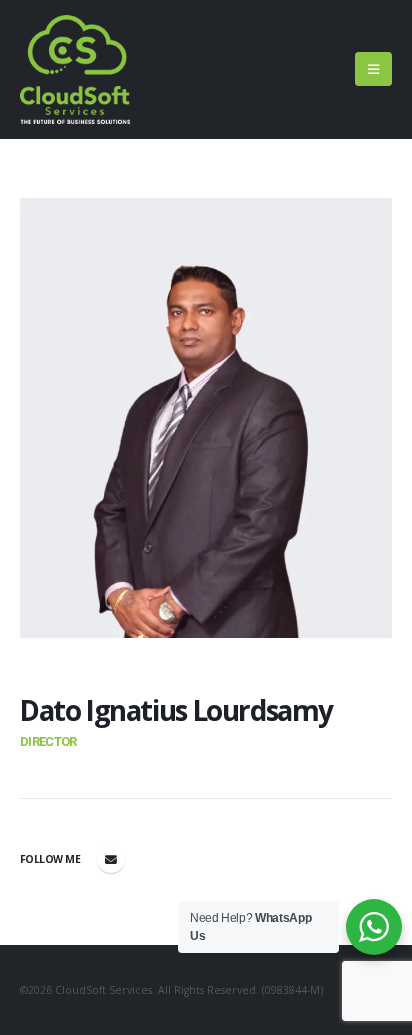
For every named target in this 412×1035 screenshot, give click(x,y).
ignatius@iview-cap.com (111, 859)
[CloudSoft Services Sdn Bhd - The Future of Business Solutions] (75, 69)
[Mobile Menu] (373, 69)
